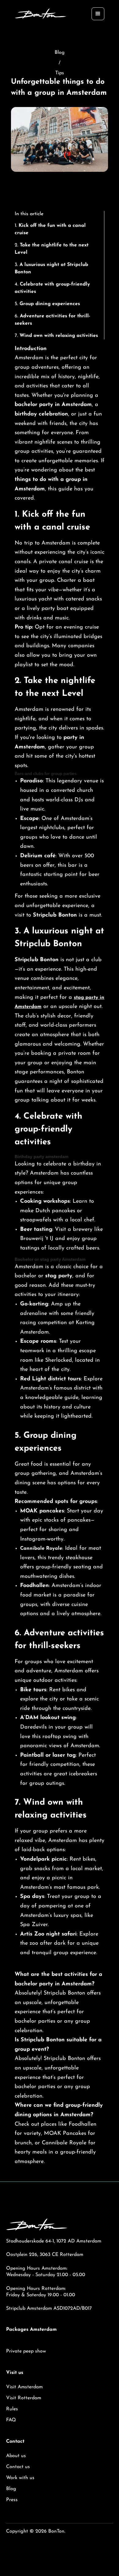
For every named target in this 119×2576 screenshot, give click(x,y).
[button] (98, 14)
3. (51, 268)
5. (47, 304)
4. (52, 288)
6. (52, 320)
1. (50, 229)
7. (56, 336)
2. (52, 249)
